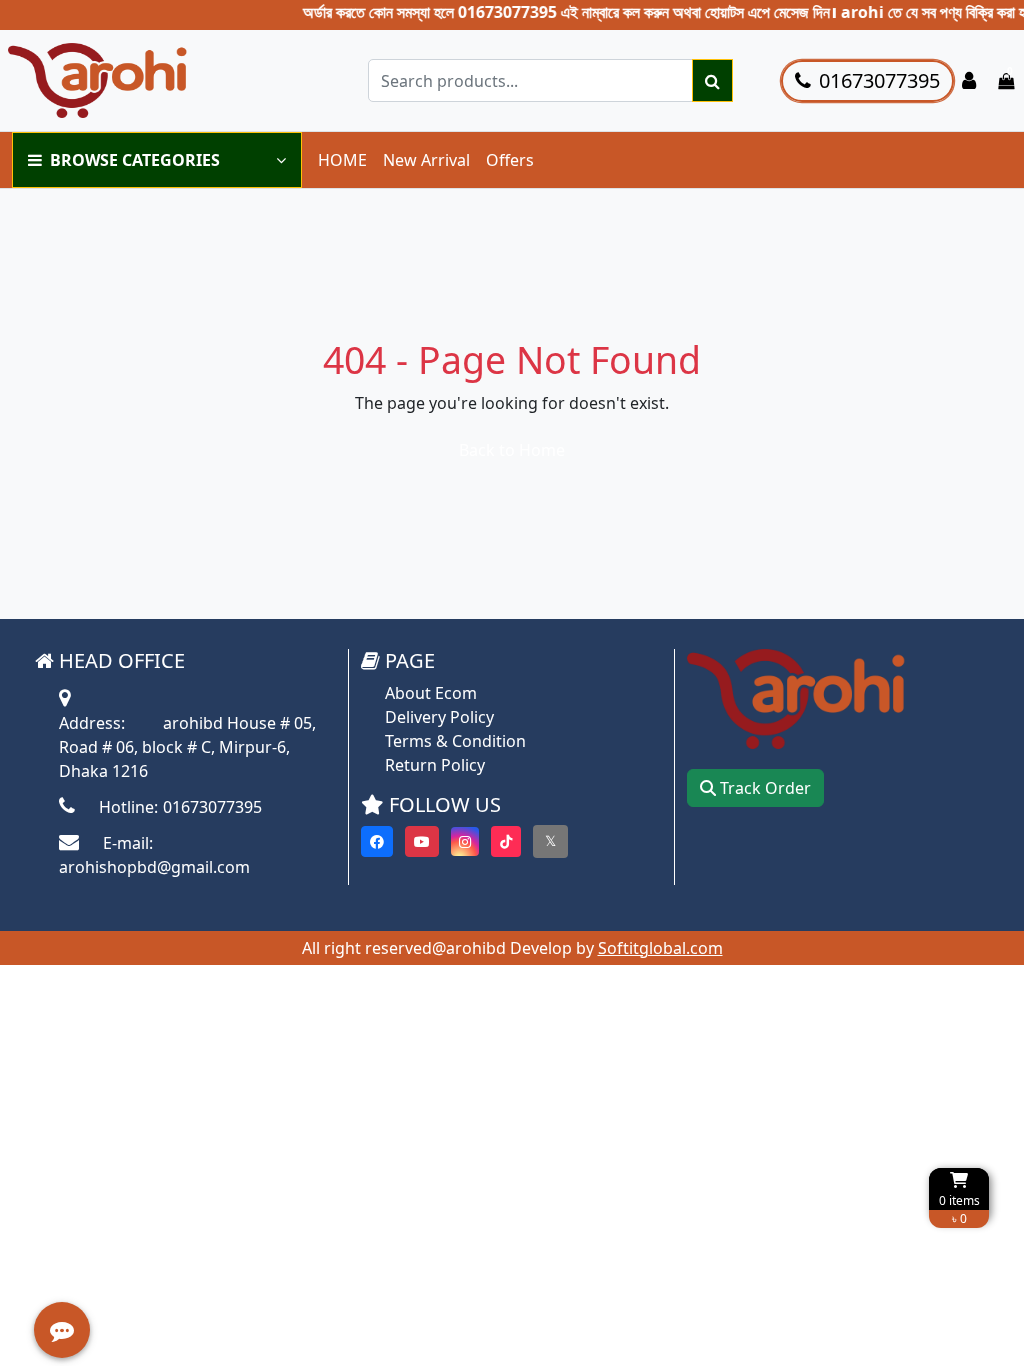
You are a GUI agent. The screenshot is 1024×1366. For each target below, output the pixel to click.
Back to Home (512, 450)
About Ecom (431, 693)
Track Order (763, 788)
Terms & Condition (455, 741)
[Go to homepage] (153, 80)
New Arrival (426, 160)
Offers (510, 160)
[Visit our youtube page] (422, 841)
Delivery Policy (439, 717)
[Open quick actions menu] (62, 1330)
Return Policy (435, 765)
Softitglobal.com (660, 948)
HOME (342, 160)
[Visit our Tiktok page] (506, 841)
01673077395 (879, 80)
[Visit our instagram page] (465, 841)
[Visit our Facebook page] (377, 841)
